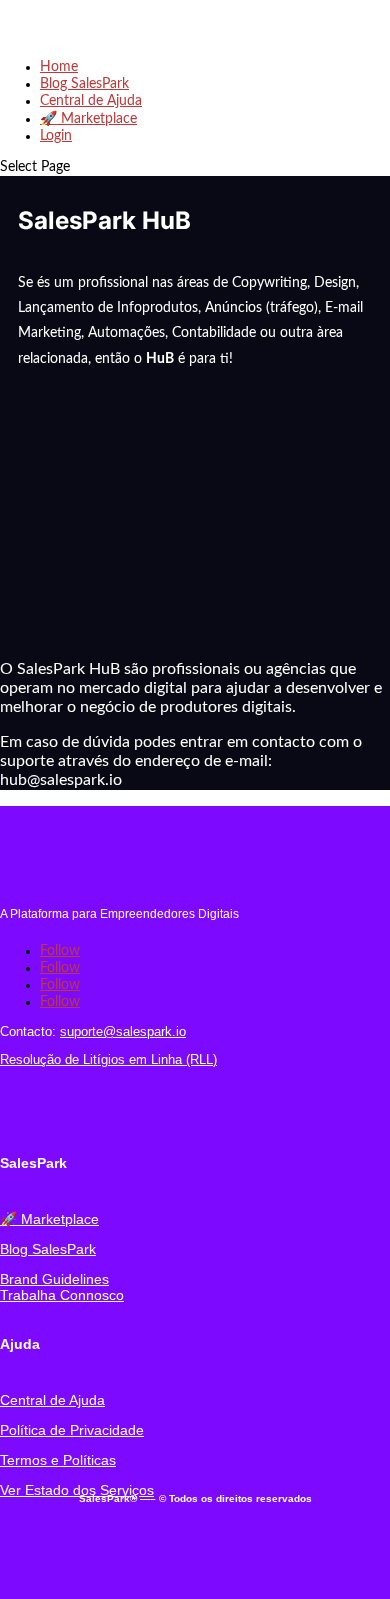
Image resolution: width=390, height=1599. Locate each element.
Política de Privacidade (72, 1430)
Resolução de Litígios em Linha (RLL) (108, 1059)
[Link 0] (90, 36)
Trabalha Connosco (62, 1295)
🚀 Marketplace (88, 119)
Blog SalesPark (84, 84)
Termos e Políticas (58, 1460)
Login (56, 136)
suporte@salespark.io (123, 1031)
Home (59, 67)
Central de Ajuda (91, 101)
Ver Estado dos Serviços (77, 1490)
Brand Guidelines (54, 1279)
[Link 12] (45, 1113)
